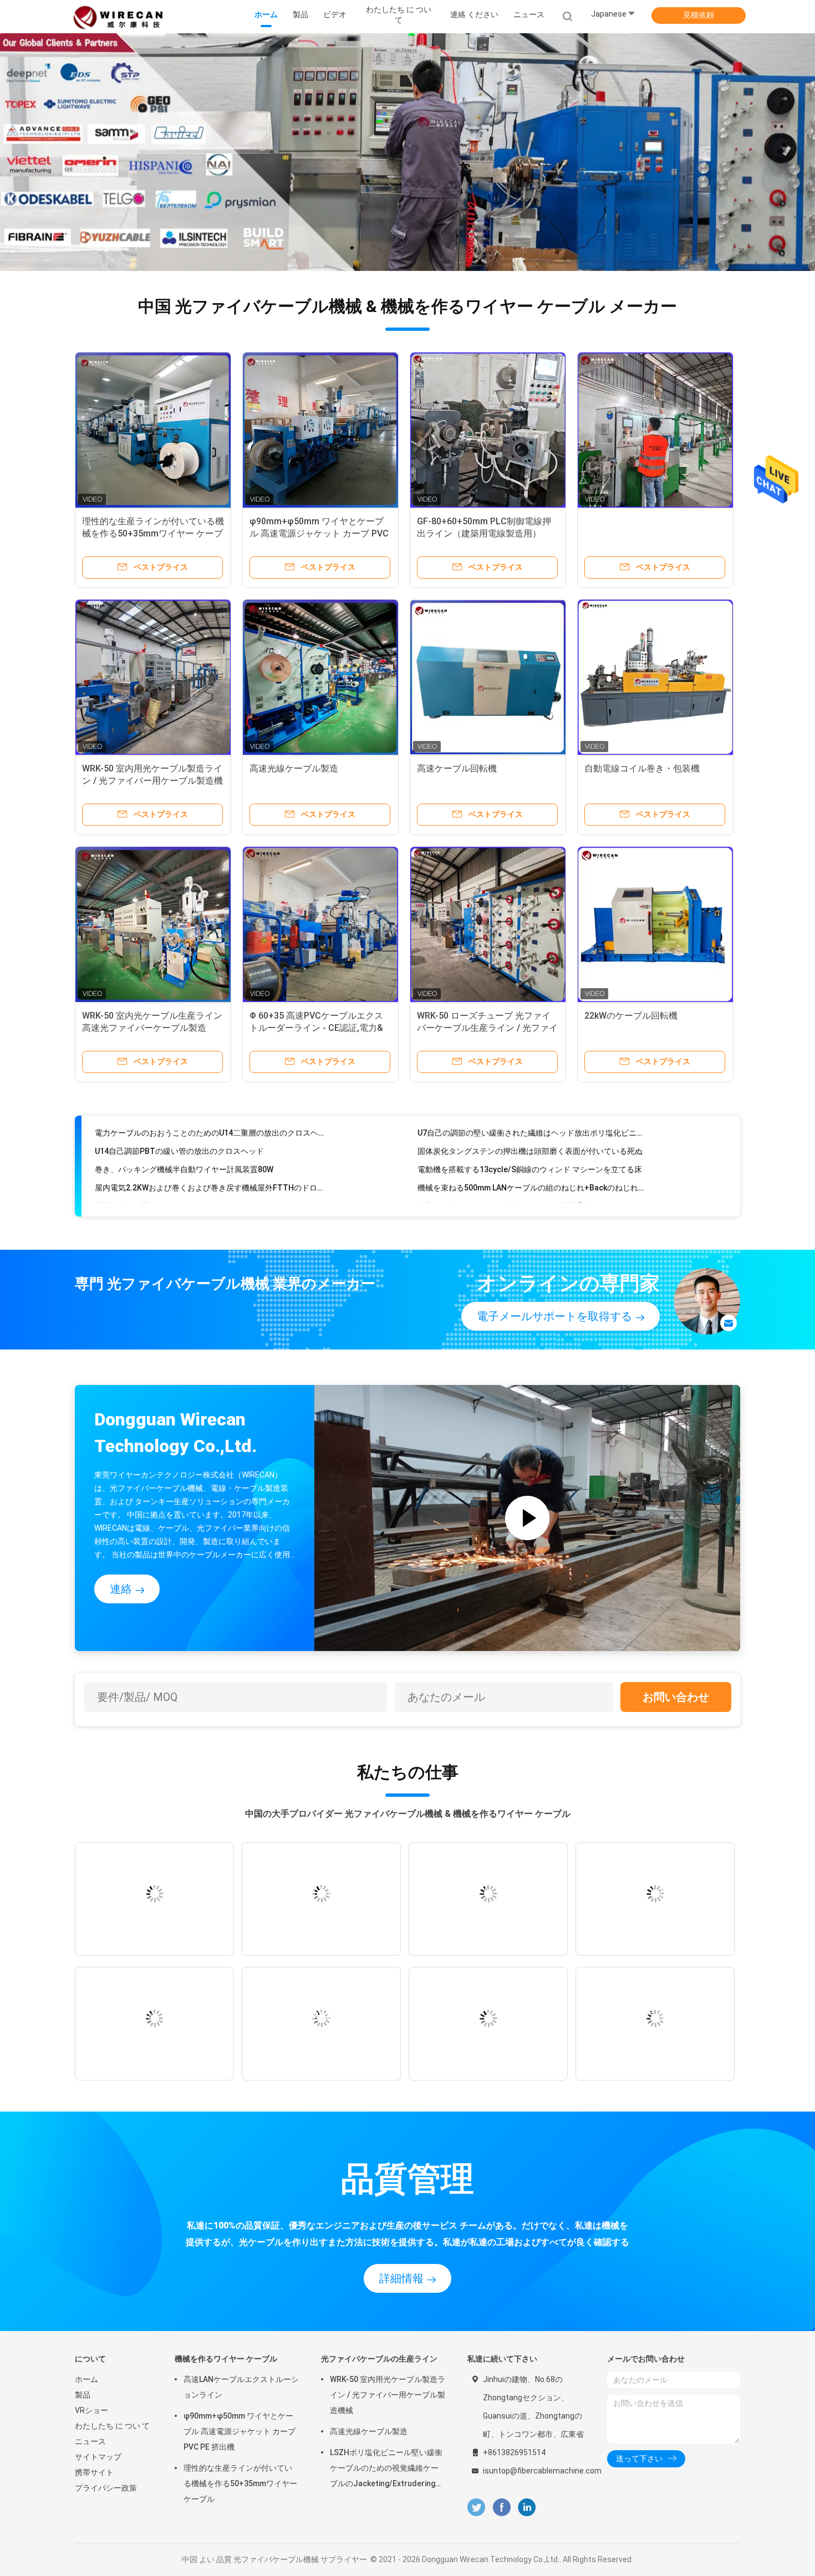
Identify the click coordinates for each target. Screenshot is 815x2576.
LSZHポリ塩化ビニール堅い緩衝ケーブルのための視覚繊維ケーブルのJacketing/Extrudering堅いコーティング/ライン (386, 2470)
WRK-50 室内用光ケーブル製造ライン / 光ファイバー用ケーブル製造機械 (152, 781)
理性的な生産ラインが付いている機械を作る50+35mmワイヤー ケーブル (153, 533)
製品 (83, 2395)
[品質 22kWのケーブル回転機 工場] (655, 924)
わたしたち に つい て (112, 2426)
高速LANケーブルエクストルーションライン (241, 2387)
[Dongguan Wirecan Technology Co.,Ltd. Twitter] (476, 2508)
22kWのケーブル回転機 (631, 1016)
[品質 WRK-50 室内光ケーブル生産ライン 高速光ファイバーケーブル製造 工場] (153, 924)
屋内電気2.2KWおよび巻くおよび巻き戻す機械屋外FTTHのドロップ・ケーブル (210, 1156)
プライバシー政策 (106, 2488)
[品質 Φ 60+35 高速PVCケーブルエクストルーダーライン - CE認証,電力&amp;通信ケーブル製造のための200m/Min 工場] (320, 924)
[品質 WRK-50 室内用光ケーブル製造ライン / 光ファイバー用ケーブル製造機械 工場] (153, 677)
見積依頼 (699, 15)
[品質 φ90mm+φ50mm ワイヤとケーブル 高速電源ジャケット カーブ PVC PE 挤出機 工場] (320, 430)
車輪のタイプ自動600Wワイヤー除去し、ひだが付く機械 (517, 1192)
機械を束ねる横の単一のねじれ (149, 1174)
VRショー (91, 2410)
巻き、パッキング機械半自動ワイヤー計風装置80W (184, 1137)
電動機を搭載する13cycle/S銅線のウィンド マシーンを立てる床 (530, 1137)
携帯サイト (94, 2472)
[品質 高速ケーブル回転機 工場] (488, 677)
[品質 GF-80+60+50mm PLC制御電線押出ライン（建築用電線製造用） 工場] (488, 430)
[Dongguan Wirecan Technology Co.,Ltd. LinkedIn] (527, 2508)
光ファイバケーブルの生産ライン (379, 2359)
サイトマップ (98, 2457)
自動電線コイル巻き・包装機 (642, 768)
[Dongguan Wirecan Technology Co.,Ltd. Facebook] (501, 2508)
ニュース (90, 2441)
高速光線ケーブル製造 (294, 768)
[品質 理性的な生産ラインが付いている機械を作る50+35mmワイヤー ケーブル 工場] (153, 430)
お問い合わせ (676, 1697)
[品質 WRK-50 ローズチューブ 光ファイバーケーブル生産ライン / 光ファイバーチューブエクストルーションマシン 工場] (488, 924)
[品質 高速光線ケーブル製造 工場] (320, 677)
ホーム (86, 2379)
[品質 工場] (655, 430)
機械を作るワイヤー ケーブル (226, 2359)
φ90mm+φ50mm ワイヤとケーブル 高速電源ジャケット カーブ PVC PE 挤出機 (319, 533)
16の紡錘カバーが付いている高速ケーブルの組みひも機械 (196, 1192)
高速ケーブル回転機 (457, 768)
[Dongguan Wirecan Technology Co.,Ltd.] (118, 17)
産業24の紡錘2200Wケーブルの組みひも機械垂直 (504, 1174)
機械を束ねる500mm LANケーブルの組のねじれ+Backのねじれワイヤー (533, 1156)
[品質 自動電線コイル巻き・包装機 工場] (655, 677)
